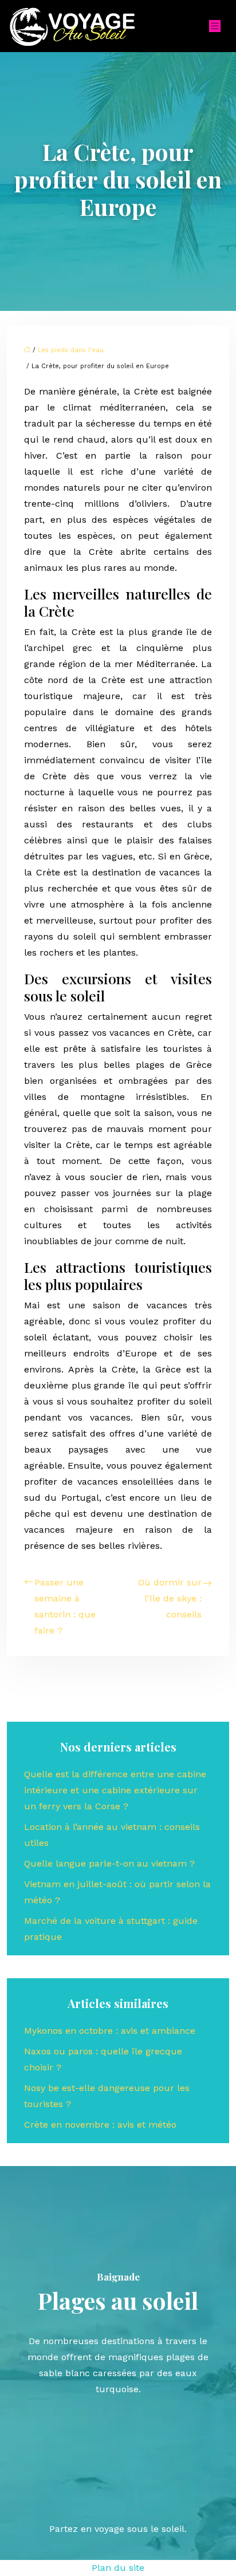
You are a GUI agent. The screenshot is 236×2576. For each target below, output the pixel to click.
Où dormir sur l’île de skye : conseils (170, 1598)
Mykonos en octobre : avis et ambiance (110, 2031)
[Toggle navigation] (215, 26)
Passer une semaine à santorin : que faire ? (65, 1606)
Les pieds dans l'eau (71, 350)
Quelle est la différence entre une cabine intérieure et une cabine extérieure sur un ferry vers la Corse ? (115, 1790)
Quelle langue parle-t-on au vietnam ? (109, 1863)
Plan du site (118, 2568)
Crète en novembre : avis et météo (100, 2125)
